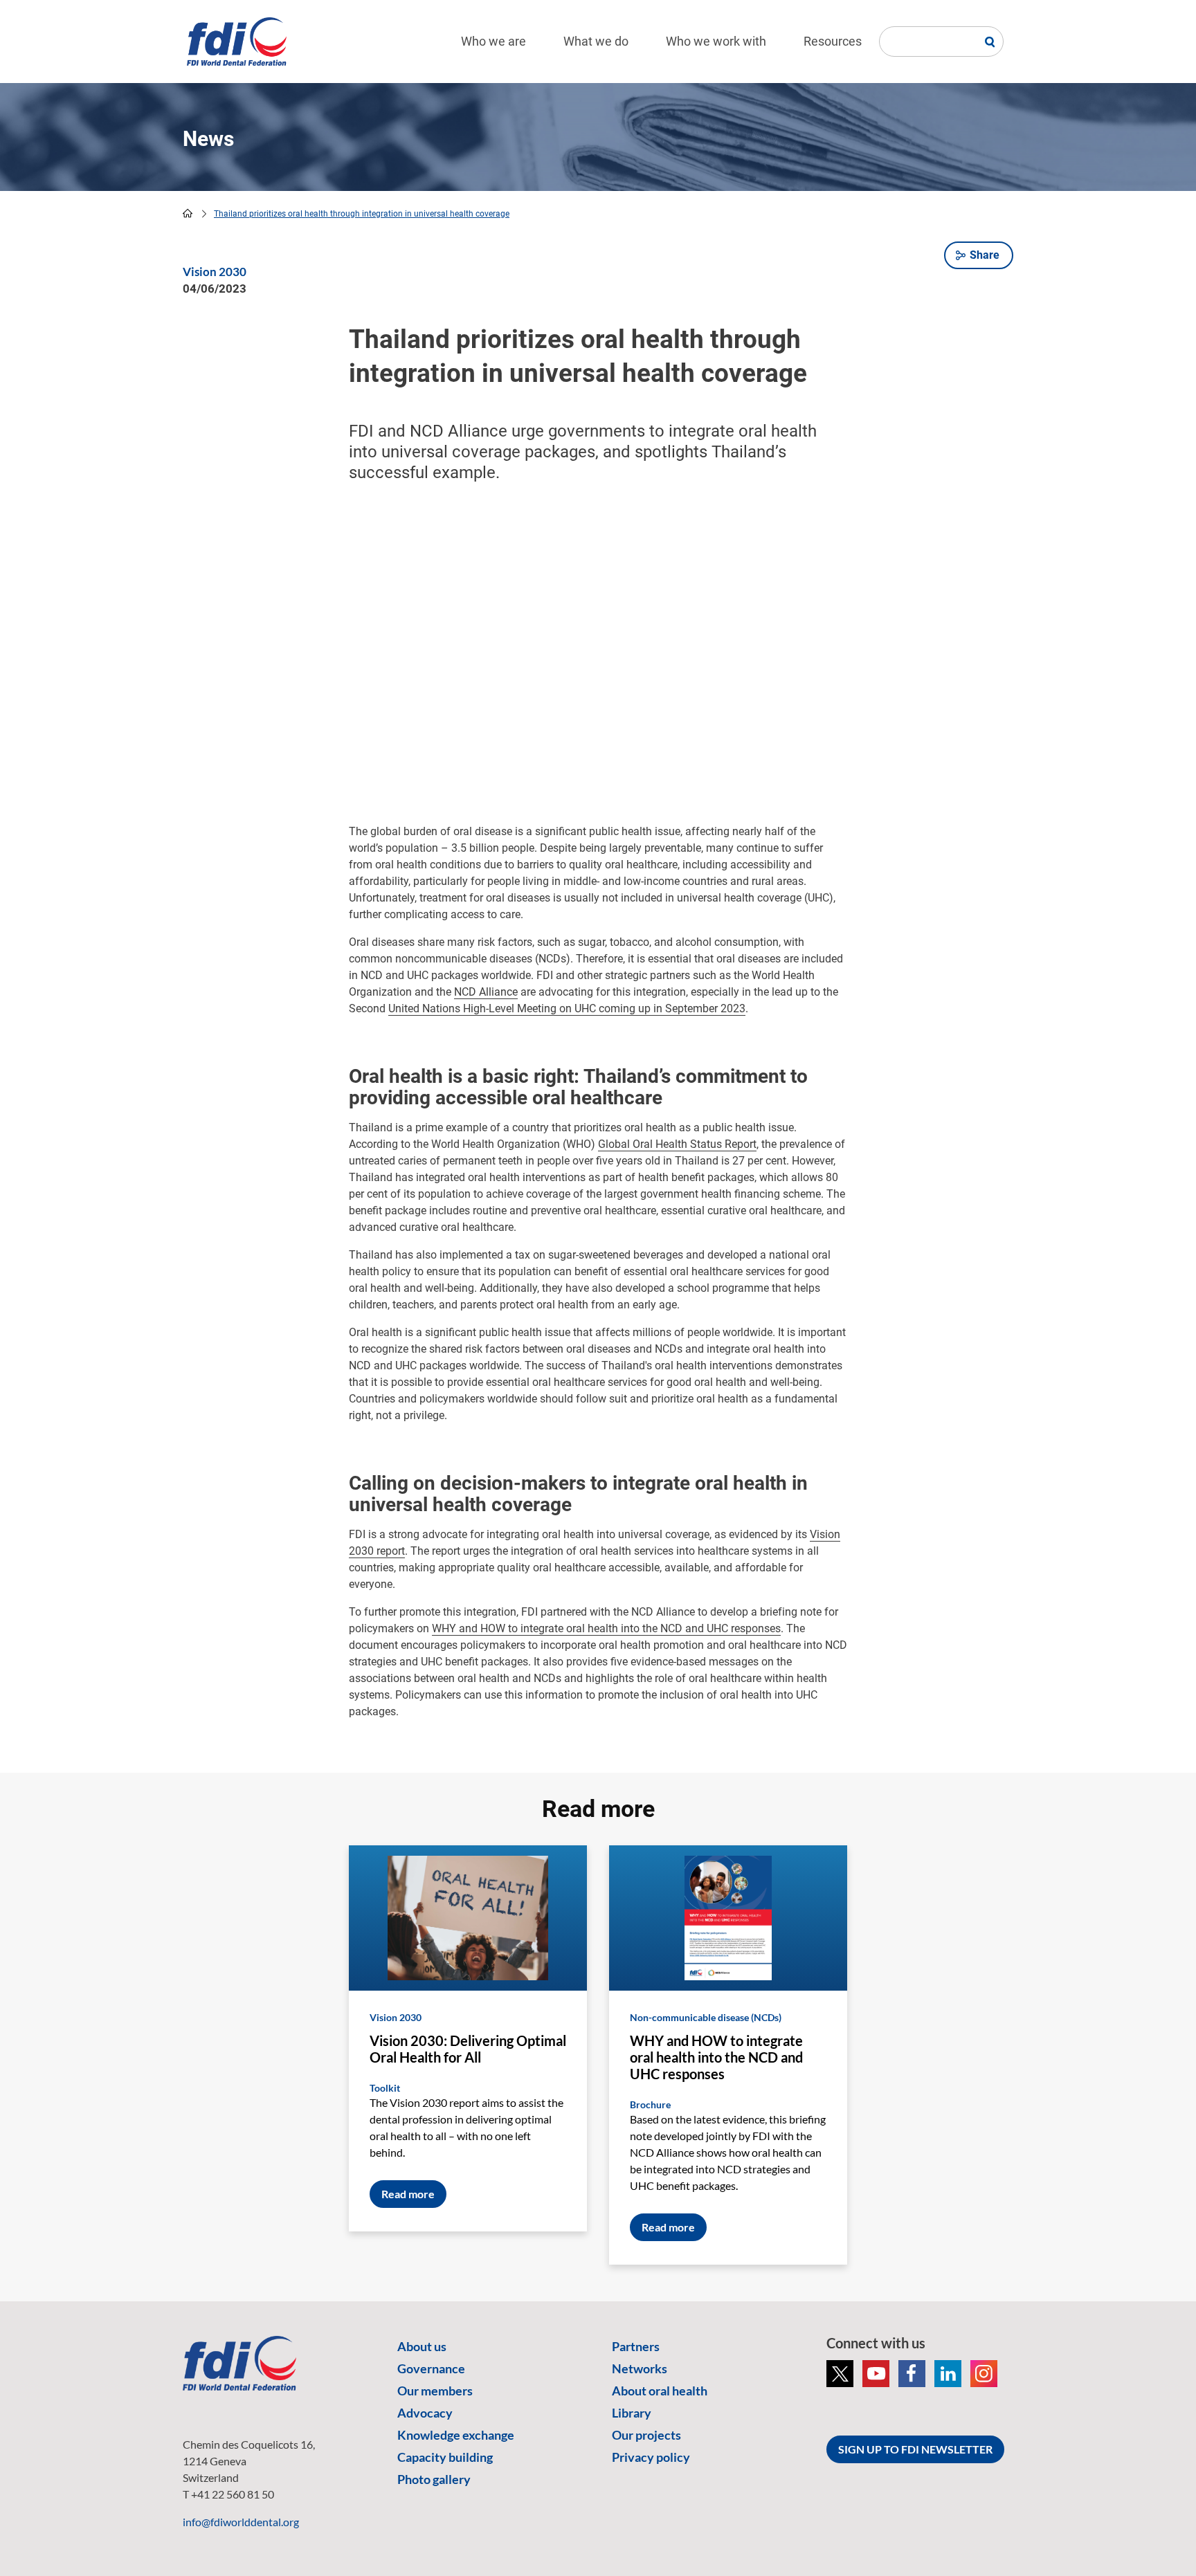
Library (632, 2413)
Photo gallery (434, 2479)
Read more (408, 2194)
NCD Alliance (486, 992)
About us (422, 2346)
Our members (435, 2391)
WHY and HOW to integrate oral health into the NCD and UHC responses (606, 1628)
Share (985, 255)
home (188, 213)
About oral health (660, 2391)
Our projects (646, 2435)
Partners (636, 2346)
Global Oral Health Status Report (677, 1144)
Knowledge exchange (456, 2435)
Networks (640, 2368)
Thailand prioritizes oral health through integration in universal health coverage (362, 214)
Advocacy (425, 2413)
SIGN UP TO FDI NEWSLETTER (915, 2449)
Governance (431, 2368)
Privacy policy (651, 2457)
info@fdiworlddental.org (241, 2522)
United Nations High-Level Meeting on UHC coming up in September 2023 (567, 1008)
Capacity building (445, 2457)
